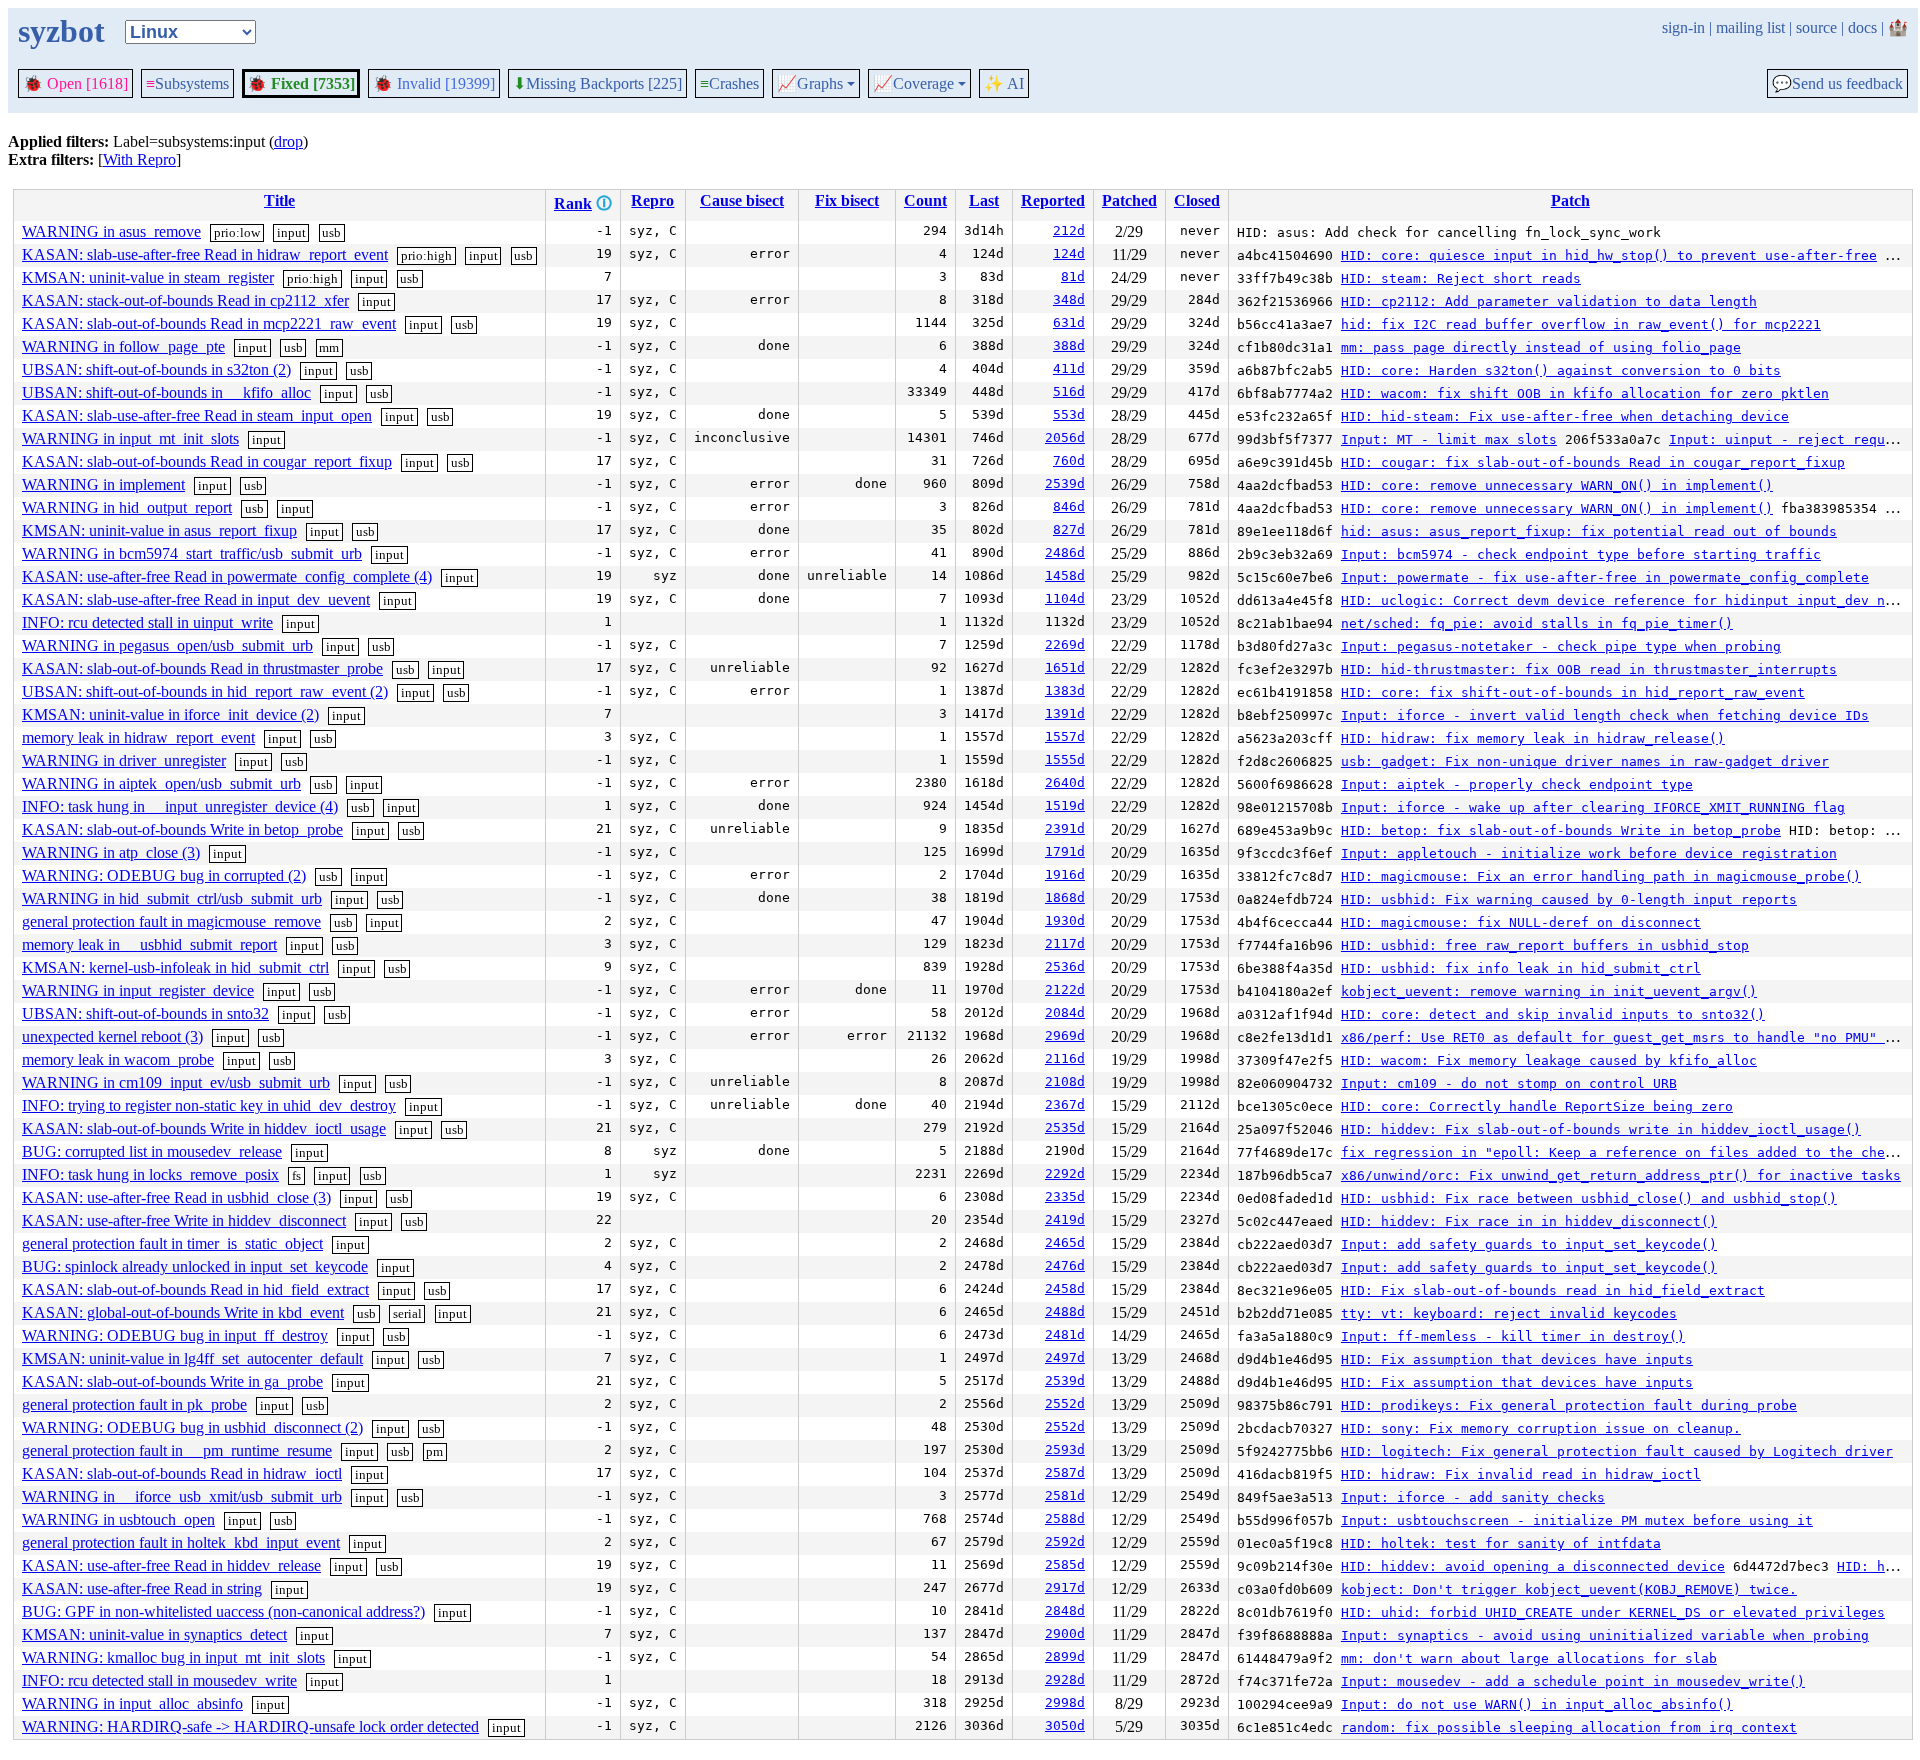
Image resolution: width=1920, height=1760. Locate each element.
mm (329, 347)
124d (1069, 253)
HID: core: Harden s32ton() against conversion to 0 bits (1561, 370)
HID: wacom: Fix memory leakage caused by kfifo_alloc (1549, 1060)
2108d (1065, 1081)
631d (1069, 322)
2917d (1065, 1587)
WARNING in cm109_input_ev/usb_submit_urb (176, 1082)
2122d (1065, 989)
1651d (1065, 667)
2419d (1065, 1219)
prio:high (426, 255)
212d (1069, 230)
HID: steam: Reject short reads (1461, 278)
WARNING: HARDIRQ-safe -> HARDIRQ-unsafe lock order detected (250, 1726)
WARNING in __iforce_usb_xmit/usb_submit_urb (182, 1496)
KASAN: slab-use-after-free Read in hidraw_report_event (205, 254)
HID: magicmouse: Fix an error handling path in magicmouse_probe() (1601, 876)
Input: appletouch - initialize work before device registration (1589, 853)
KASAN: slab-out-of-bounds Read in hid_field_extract (195, 1289)
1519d (1065, 805)
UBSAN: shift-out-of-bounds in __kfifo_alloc (166, 392)
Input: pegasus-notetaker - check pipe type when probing (1561, 646)
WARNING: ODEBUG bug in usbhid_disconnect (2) (192, 1427)
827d (1069, 529)
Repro (652, 200)
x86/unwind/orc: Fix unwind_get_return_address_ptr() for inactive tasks (1621, 1175)
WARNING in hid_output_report (127, 507)
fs (296, 1175)
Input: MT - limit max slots (1449, 439)
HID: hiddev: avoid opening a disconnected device (1533, 1566)
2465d (1065, 1242)
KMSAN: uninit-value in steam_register (148, 277)
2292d (1065, 1173)
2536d (1065, 966)
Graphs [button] (810, 84)
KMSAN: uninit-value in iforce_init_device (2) (170, 714)
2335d (1065, 1196)
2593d (1065, 1449)
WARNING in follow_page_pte (123, 346)
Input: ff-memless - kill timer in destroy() (1513, 1336)
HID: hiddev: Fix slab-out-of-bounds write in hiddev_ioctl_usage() (1601, 1129)
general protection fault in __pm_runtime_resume (177, 1450)
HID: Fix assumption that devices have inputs (1517, 1359)
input (291, 232)
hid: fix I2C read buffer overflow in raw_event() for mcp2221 (1581, 324)
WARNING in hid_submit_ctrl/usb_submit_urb (172, 898)
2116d (1065, 1058)
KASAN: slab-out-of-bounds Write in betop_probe (182, 829)
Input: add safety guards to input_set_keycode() (1529, 1244)
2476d (1065, 1265)
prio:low (237, 232)
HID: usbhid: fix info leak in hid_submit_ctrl (1521, 968)
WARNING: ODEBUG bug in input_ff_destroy (175, 1335)
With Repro (139, 159)
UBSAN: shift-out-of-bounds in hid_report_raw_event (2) (205, 691)
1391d (1065, 713)
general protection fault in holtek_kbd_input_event (181, 1542)
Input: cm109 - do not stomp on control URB (1509, 1083)
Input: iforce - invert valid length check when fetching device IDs (1605, 715)
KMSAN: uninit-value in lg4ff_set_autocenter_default (192, 1358)
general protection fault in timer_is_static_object (172, 1243)
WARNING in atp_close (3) (111, 852)
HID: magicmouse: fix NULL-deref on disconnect (1521, 922)
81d (1073, 276)
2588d (1065, 1518)
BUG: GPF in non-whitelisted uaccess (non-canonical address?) (223, 1611)
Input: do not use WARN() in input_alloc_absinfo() (1537, 1704)
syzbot (61, 31)
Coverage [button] (913, 84)
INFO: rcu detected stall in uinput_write (147, 622)
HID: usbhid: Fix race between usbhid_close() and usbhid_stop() (1589, 1198)
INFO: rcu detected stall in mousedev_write (159, 1680)
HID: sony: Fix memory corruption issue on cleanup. (1541, 1428)
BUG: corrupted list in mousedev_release (152, 1151)
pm (434, 1451)
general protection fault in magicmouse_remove (171, 921)
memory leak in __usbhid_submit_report (149, 944)
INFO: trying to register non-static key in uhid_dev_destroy (209, 1105)
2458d (1065, 1288)
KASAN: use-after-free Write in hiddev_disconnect (184, 1220)
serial (407, 1313)
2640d (1065, 782)
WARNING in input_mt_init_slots (130, 438)
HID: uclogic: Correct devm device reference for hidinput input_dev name (1625, 600)
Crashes (729, 83)
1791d (1065, 851)
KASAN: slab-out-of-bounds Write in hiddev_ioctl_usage (204, 1128)
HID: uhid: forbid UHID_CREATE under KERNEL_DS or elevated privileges (1613, 1612)
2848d (1065, 1610)
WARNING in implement (103, 484)
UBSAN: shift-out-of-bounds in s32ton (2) (156, 369)
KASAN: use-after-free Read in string (142, 1588)
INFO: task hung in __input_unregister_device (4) (180, 806)
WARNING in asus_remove (111, 231)
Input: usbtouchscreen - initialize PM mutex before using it (1577, 1520)
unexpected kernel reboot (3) (112, 1036)
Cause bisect (742, 200)
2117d (1065, 943)
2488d (1065, 1311)
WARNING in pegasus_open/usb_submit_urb (167, 645)
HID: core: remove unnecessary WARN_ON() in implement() (1557, 485)
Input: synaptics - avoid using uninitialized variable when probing (1605, 1635)
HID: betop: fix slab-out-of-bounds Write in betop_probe (1561, 830)
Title (279, 200)
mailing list (1750, 27)
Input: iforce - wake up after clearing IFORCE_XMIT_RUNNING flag (1593, 807)
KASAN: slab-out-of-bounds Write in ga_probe (172, 1381)
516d (1069, 391)
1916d (1065, 874)
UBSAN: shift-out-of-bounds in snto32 (145, 1013)
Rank (573, 203)
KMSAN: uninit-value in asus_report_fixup (159, 530)
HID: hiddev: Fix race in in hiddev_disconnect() (1529, 1221)
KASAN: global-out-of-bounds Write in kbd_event (183, 1312)
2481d (1065, 1334)
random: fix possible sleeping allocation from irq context (1569, 1727)
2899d (1065, 1656)
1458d (1065, 575)
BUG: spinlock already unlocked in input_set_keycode (195, 1266)
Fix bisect (847, 200)
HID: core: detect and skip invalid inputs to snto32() (1553, 1014)
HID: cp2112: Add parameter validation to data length (1549, 301)
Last (984, 200)
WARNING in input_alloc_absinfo (132, 1703)
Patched (1129, 200)
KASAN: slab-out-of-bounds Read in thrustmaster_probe (202, 668)
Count (925, 200)
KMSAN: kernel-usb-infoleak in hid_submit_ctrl (175, 967)
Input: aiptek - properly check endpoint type (1517, 784)
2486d (1065, 552)
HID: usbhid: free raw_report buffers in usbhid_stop (1545, 945)
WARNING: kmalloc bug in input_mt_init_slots (173, 1657)
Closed (1197, 200)
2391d (1065, 828)
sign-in (1683, 27)
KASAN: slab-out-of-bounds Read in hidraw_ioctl (182, 1473)
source (1816, 27)
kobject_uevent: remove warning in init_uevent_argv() (1549, 991)
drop (288, 141)
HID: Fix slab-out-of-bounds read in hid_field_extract (1553, 1290)
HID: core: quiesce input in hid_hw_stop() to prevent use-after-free (1609, 255)
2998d (1065, 1702)
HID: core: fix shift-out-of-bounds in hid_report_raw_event (1573, 692)
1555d (1065, 759)
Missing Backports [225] (597, 84)
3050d (1065, 1725)
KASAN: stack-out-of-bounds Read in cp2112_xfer (185, 300)
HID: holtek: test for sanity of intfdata (1501, 1543)
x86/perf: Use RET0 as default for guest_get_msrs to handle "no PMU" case (1629, 1037)
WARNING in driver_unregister (124, 760)
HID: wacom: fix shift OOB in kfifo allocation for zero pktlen (1585, 393)
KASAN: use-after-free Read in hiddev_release (171, 1565)
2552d (1065, 1403)
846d (1069, 506)
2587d (1065, 1472)
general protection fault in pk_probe (134, 1404)
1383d (1065, 690)
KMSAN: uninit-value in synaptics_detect (154, 1634)
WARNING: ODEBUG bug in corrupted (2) (164, 875)
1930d (1065, 920)
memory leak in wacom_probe (118, 1059)
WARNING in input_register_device (138, 990)
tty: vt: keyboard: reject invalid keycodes (1509, 1313)
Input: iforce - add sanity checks (1473, 1497)
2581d (1065, 1495)
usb (331, 232)
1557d (1065, 736)
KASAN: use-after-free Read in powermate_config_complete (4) (227, 576)
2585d (1065, 1564)
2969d (1065, 1035)
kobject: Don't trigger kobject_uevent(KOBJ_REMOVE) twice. (1569, 1589)
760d (1069, 460)
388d (1069, 345)
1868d (1065, 897)
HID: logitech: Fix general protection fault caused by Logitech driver (1617, 1451)
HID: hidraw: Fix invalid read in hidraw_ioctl (1521, 1474)
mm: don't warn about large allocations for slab (1529, 1658)
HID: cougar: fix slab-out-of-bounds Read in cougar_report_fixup (1593, 462)
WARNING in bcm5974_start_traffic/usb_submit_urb (192, 553)
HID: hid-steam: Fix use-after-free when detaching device (1565, 416)
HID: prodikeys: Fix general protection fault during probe (1569, 1405)
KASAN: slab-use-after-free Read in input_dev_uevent (196, 599)
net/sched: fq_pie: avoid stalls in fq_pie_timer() (1537, 623)
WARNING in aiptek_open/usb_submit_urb (161, 783)
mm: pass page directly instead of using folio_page (1541, 347)
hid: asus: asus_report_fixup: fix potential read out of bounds (1589, 531)
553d (1069, 414)
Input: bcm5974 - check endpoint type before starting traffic (1581, 554)
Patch (1570, 200)
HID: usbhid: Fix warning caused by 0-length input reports (1569, 899)
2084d (1065, 1012)
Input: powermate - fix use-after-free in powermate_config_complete (1605, 577)
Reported (1053, 200)
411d (1069, 368)
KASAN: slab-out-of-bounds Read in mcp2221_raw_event (209, 323)
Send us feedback (1837, 84)
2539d (1065, 483)
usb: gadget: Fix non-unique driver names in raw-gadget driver (1585, 761)
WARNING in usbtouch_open (118, 1519)
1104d (1065, 598)
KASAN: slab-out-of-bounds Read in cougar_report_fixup (207, 461)
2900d (1065, 1633)
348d (1069, 299)
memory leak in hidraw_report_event (138, 737)
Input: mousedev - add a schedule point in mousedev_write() (1573, 1681)
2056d (1065, 437)
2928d (1065, 1679)
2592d (1065, 1541)
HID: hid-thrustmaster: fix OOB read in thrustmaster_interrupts (1589, 669)
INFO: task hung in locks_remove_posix (150, 1174)
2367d (1065, 1104)
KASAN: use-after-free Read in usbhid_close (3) (176, 1197)
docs (1862, 27)
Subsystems (187, 83)
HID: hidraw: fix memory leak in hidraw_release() (1533, 738)
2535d (1065, 1127)
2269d (1065, 644)
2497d (1065, 1357)
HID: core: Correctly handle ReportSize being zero (1537, 1106)
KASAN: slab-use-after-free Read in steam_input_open (197, 415)
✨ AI (1004, 83)
